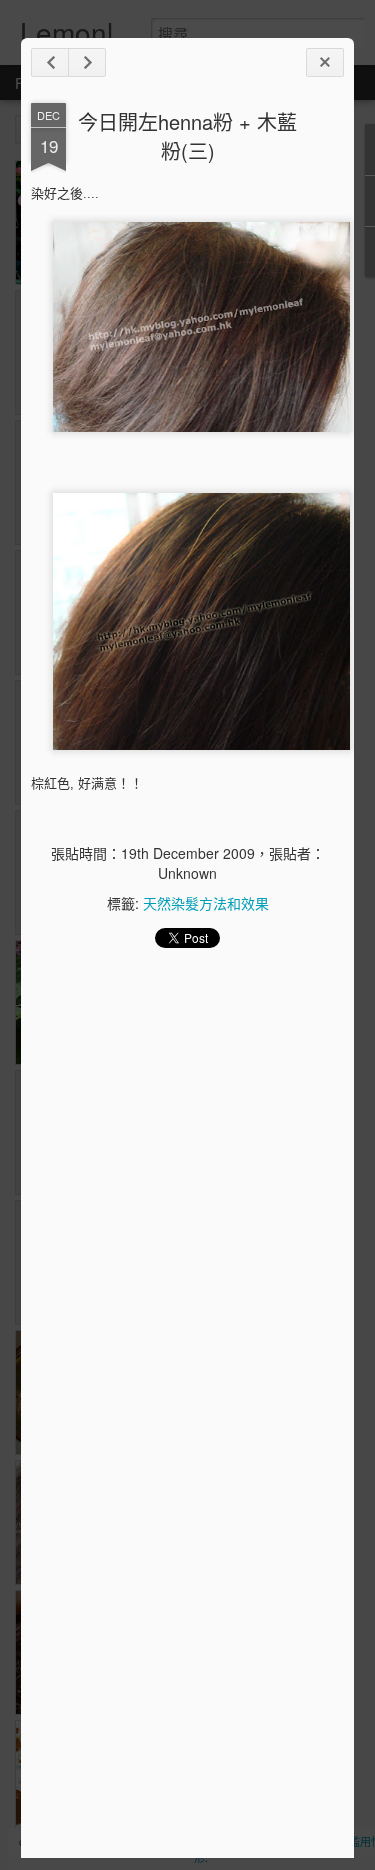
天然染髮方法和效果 (206, 903)
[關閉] (325, 62)
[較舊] (87, 62)
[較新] (50, 62)
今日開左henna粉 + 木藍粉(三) (187, 136)
